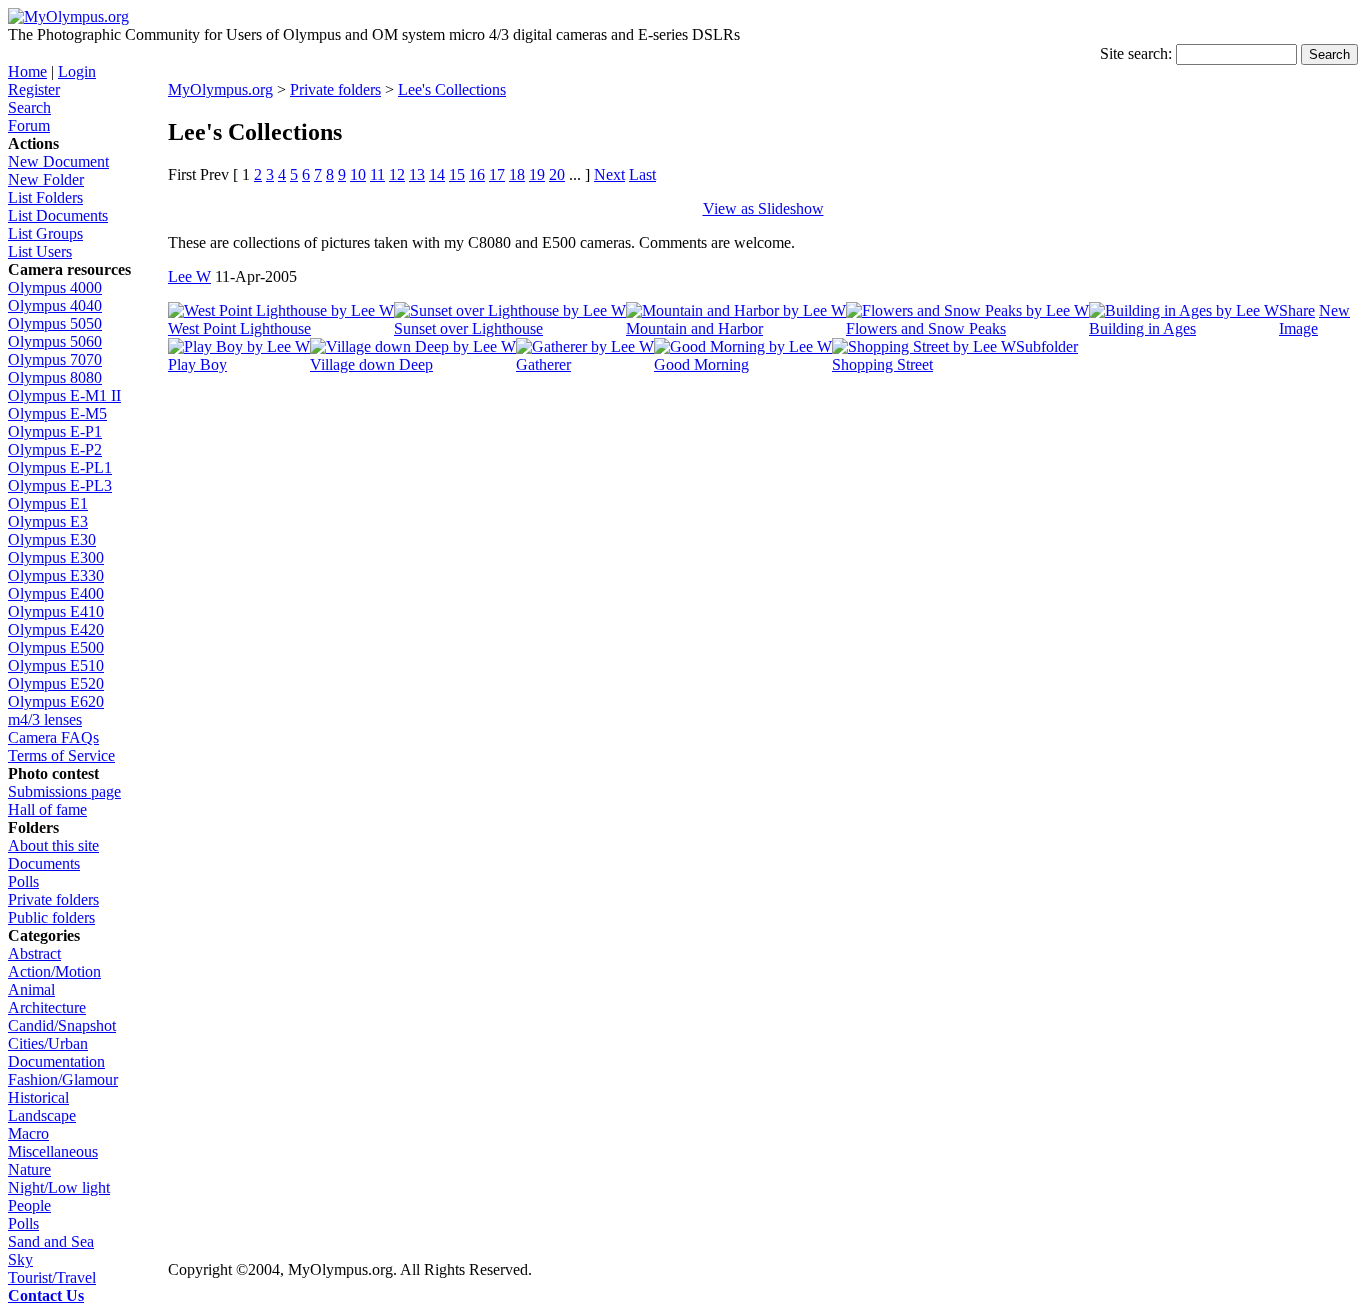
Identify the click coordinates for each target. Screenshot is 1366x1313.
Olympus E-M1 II (64, 395)
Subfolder (1047, 346)
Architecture (47, 1007)
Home (27, 71)
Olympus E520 (56, 683)
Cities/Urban (48, 1043)
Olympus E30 (52, 539)
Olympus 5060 (55, 341)
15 (457, 174)
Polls (23, 881)
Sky (20, 1259)
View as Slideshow (763, 208)
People (29, 1205)
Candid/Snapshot (62, 1025)
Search (29, 107)
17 (497, 174)
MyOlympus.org (220, 89)
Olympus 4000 (55, 287)
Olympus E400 (56, 593)
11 (377, 174)
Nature (29, 1169)
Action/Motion (54, 971)
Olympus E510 (56, 665)
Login (77, 71)
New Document (58, 161)
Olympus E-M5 (57, 413)
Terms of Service (61, 755)
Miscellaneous (53, 1151)
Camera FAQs (53, 737)
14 (437, 174)
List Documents (58, 215)
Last (642, 174)
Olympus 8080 (55, 377)
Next (609, 174)
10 (358, 174)
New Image (1314, 319)
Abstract (34, 953)
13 (417, 174)
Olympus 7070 (55, 359)
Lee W (189, 276)
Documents (44, 863)
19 (537, 174)
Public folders (51, 917)
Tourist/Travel (52, 1277)
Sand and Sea (51, 1241)
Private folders (53, 899)
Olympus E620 (56, 701)
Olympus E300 (56, 557)
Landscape (42, 1115)
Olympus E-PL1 (60, 467)
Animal (31, 989)
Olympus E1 (48, 503)
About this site (53, 845)
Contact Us (46, 1295)
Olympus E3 (48, 521)
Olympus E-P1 (55, 431)
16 (477, 174)
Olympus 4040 (55, 305)
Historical (38, 1097)
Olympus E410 (56, 611)
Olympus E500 (56, 647)
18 (517, 174)
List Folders (45, 197)
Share (1297, 310)
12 (397, 174)
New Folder (46, 179)
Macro (28, 1133)
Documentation (56, 1061)
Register (34, 89)
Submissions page (64, 791)
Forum (29, 125)
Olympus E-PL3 (60, 485)
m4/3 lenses (45, 719)
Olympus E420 (56, 629)
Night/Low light (59, 1187)
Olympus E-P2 (55, 449)
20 (557, 174)
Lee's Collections (452, 89)
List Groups (45, 233)
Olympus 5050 (55, 323)
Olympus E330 (56, 575)
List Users (40, 251)
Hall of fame (47, 809)
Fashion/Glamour (63, 1079)
